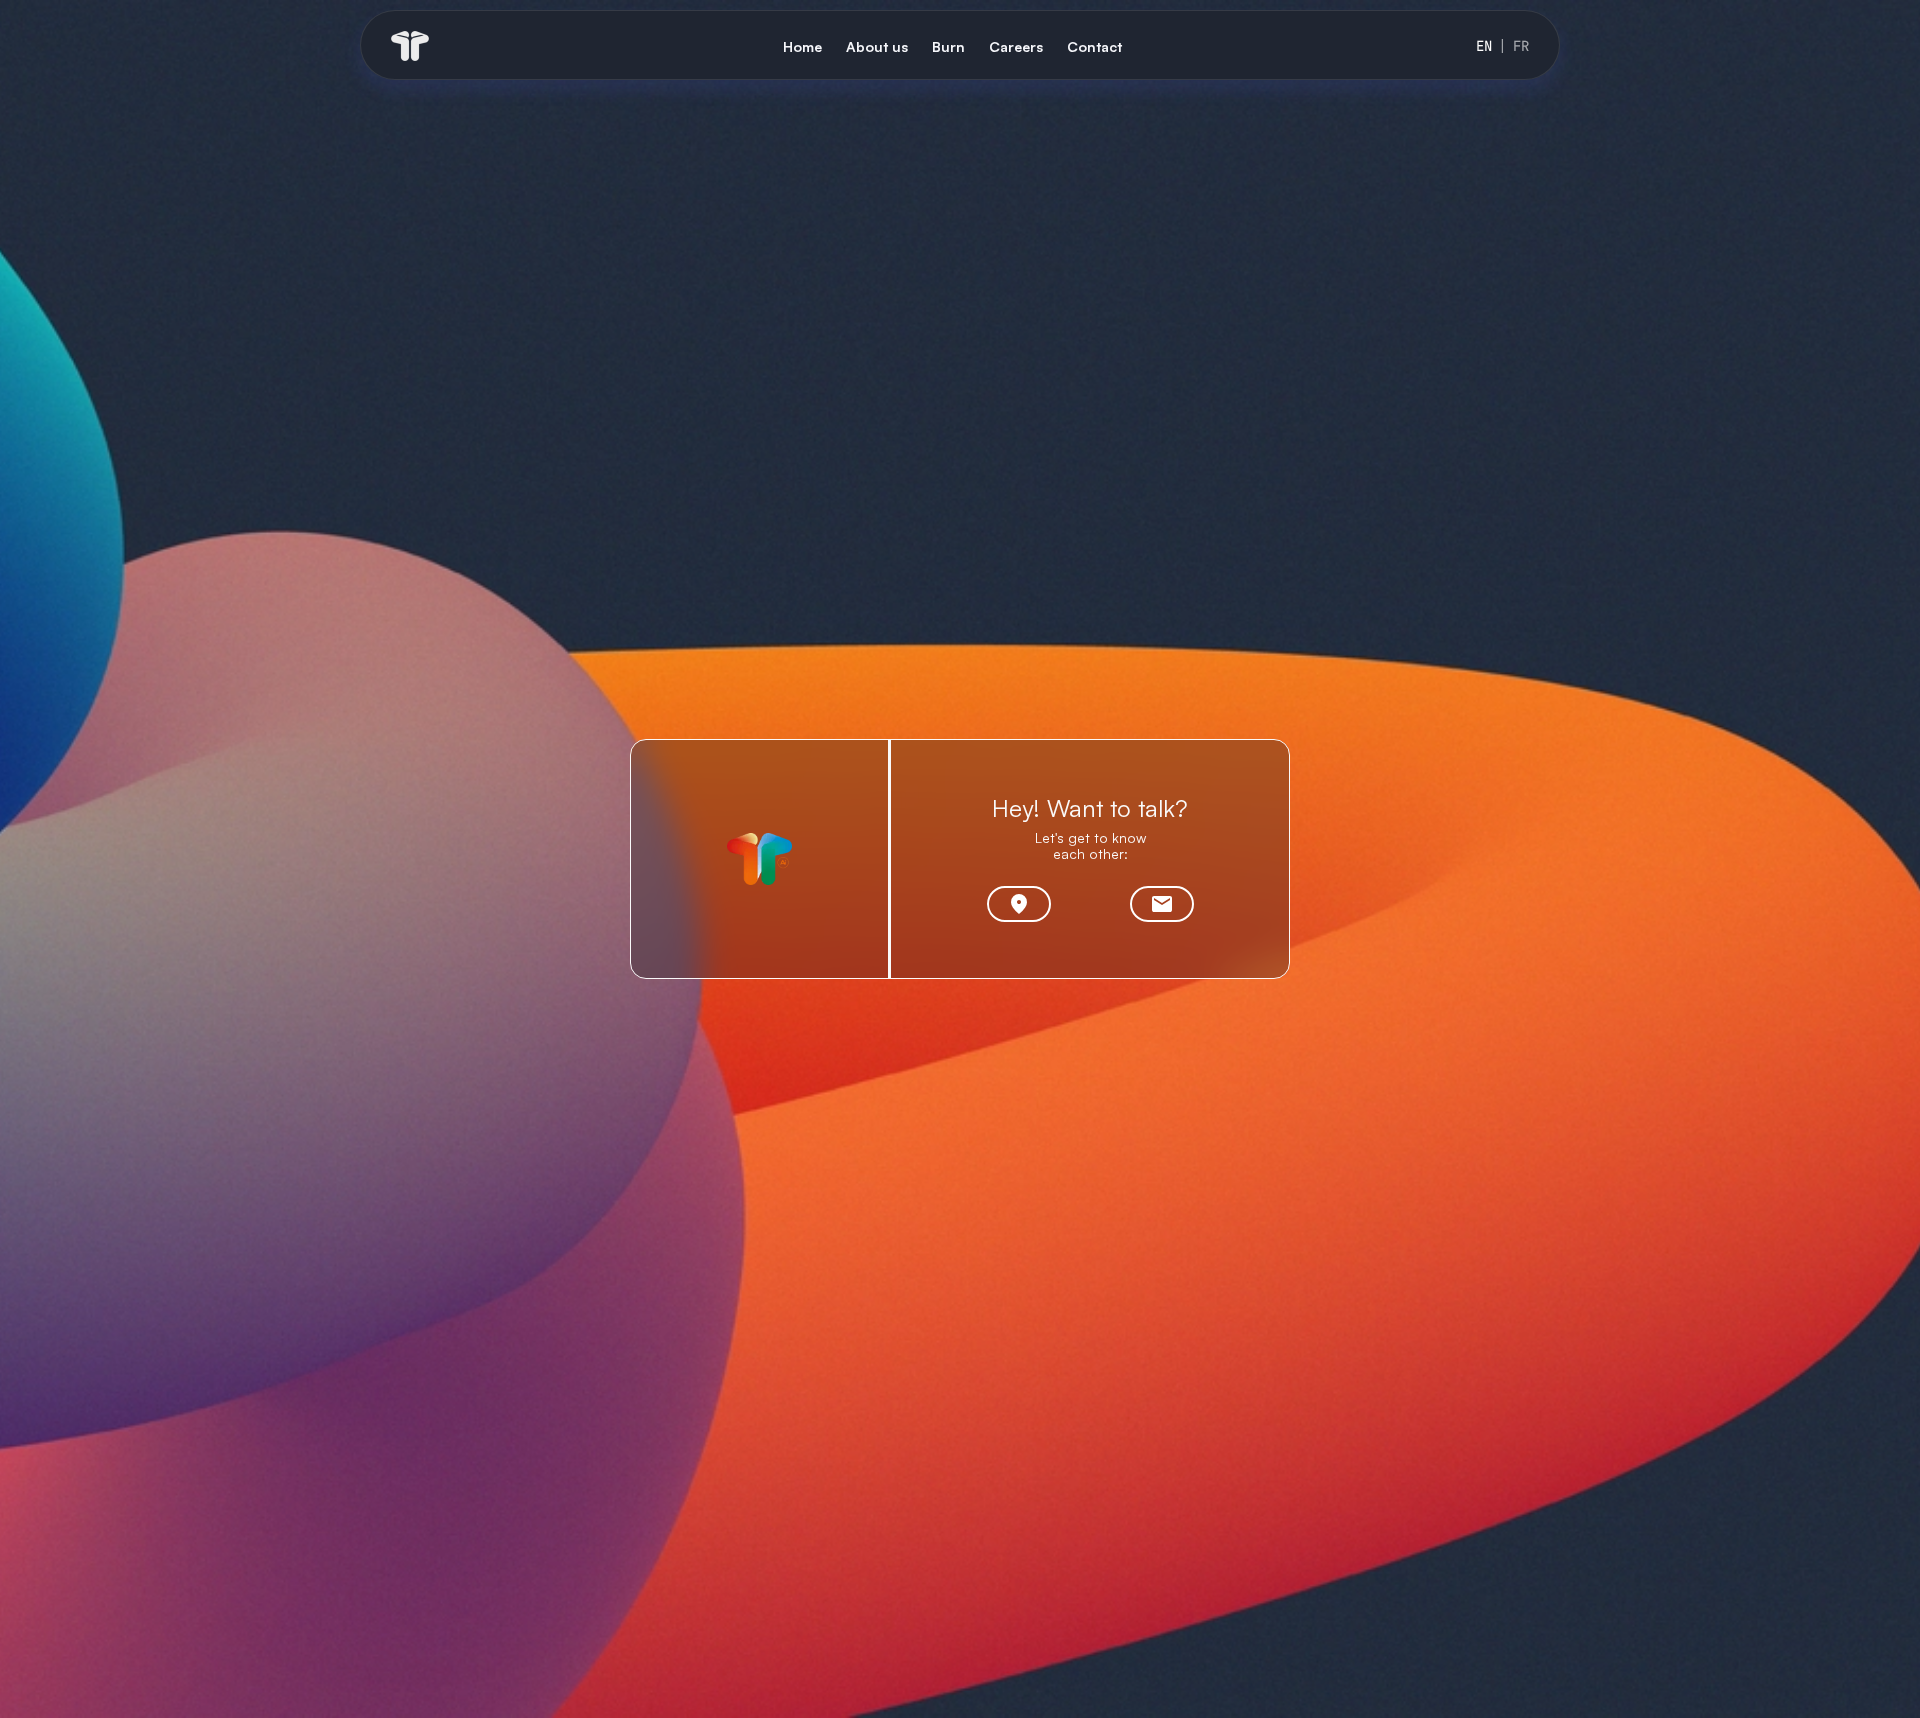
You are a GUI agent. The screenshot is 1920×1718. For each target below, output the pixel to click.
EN (1484, 46)
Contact (1094, 46)
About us (877, 46)
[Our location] (1019, 904)
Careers (1016, 46)
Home (802, 46)
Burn (948, 46)
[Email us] (1162, 904)
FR (1521, 46)
